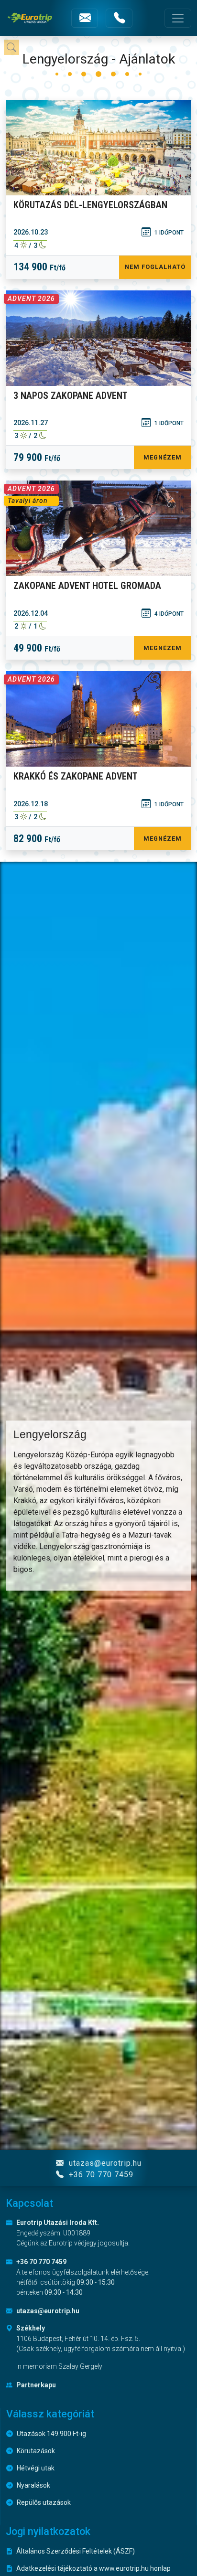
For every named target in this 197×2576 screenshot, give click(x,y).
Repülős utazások (43, 2502)
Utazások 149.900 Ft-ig (51, 2434)
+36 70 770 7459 (100, 2175)
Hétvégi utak (35, 2468)
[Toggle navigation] (178, 18)
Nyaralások (33, 2485)
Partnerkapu (35, 2385)
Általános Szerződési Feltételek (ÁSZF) (75, 2551)
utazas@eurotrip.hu (104, 2163)
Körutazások (35, 2451)
